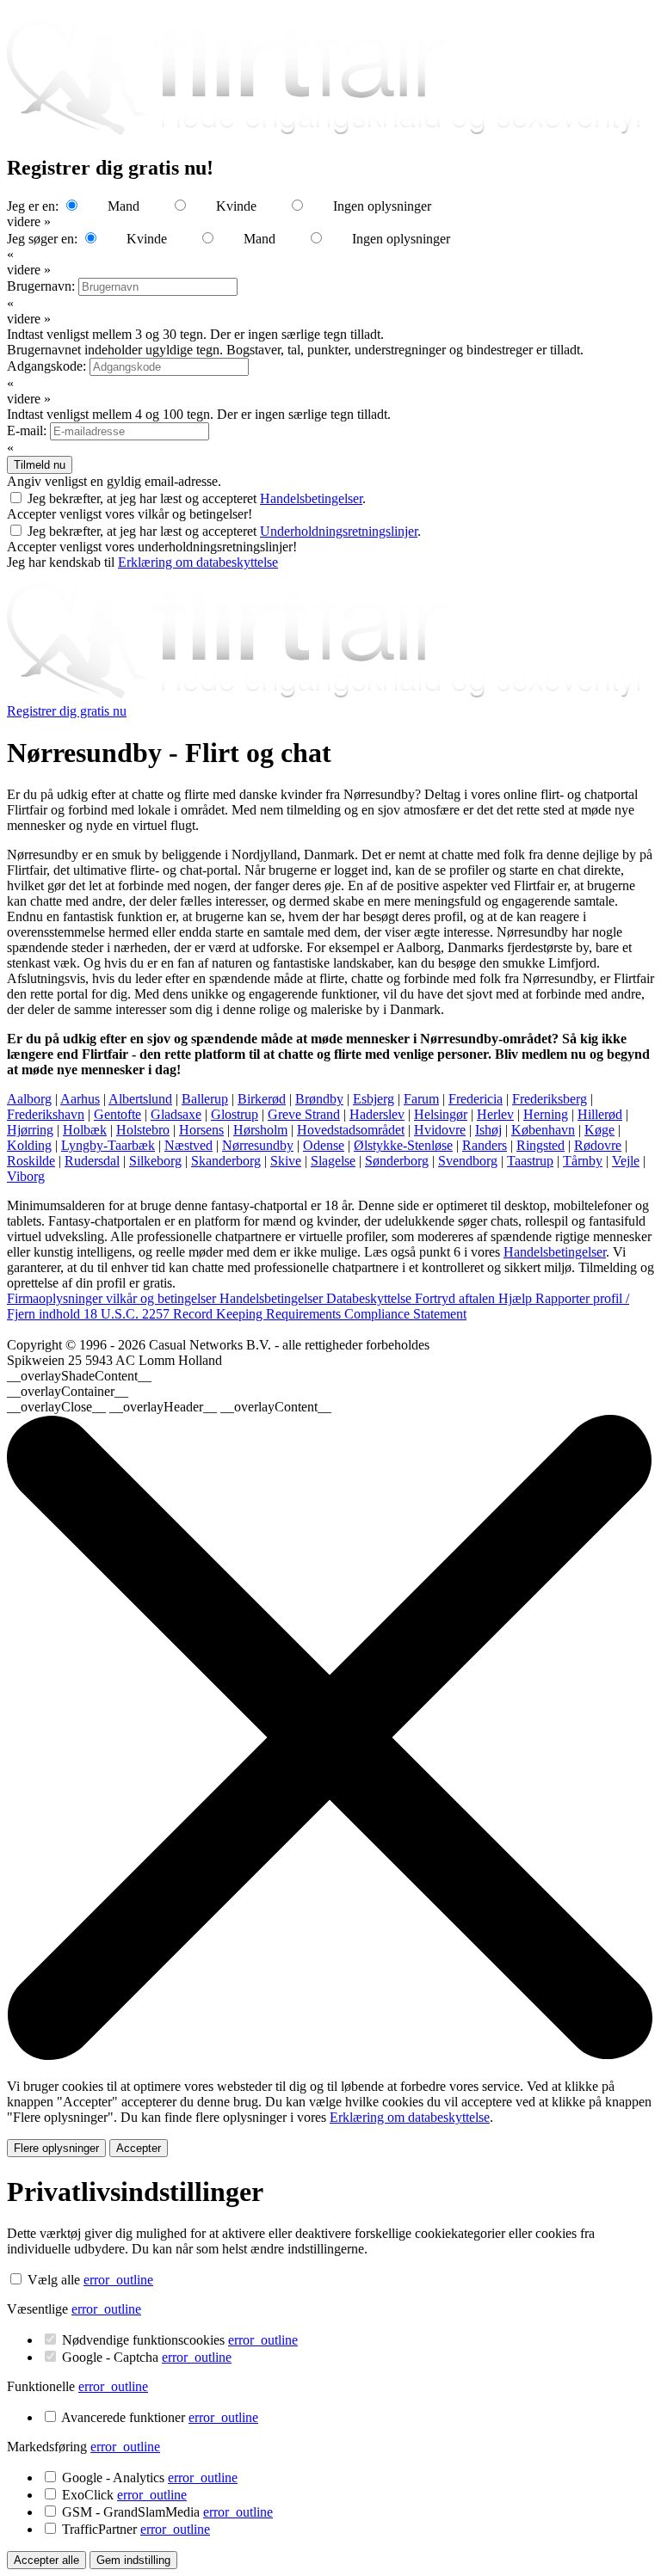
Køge (599, 1130)
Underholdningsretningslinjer (339, 531)
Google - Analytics (150, 2478)
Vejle (626, 1161)
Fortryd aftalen (457, 1298)
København (543, 1130)
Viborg (26, 1176)
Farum (421, 1099)
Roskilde (31, 1161)
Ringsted (541, 1145)
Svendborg (468, 1161)
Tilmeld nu (40, 465)
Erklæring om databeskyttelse (198, 562)
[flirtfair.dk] (330, 695)
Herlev (495, 1114)
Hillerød (600, 1114)
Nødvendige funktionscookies (180, 2340)
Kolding (29, 1145)
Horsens (201, 1130)
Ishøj (488, 1130)
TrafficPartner (136, 2529)
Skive (286, 1161)
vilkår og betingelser (163, 1298)
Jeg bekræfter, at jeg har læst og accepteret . (197, 498)
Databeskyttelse (371, 1298)
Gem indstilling (133, 2560)
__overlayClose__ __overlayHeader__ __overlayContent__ (169, 1407)
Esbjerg (374, 1099)
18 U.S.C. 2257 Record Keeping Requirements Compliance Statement (275, 1314)
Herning (546, 1114)
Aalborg (29, 1099)
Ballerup (205, 1099)
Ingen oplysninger (382, 206)
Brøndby (319, 1099)
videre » (29, 221)
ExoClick (124, 2495)
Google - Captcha (147, 2357)
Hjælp (517, 1298)
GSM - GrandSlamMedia (167, 2512)
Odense (324, 1145)
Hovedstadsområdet (351, 1130)
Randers (485, 1145)
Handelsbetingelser (311, 498)
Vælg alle (54, 2280)
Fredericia (476, 1099)
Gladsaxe (176, 1114)
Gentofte (117, 1114)
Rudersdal (92, 1161)
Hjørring (30, 1130)
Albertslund (140, 1099)
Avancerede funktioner (160, 2417)
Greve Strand (304, 1114)
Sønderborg (397, 1161)
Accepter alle (46, 2560)
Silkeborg (155, 1161)
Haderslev (377, 1114)
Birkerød (262, 1099)
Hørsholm (260, 1130)
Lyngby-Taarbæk (108, 1145)
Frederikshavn (46, 1114)
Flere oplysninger (56, 2148)
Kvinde (236, 206)
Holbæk (85, 1130)
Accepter (139, 2148)
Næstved (188, 1145)
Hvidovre (440, 1130)
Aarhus (80, 1099)
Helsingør (441, 1114)
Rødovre (598, 1145)
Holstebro (143, 1130)
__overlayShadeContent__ (79, 1376)
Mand (124, 206)
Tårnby (583, 1161)
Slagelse (333, 1161)
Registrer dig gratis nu (67, 711)
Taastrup (530, 1161)
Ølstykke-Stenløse (403, 1145)
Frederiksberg (550, 1099)
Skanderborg (226, 1161)
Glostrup (235, 1114)
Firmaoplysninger (56, 1298)
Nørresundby (258, 1145)
